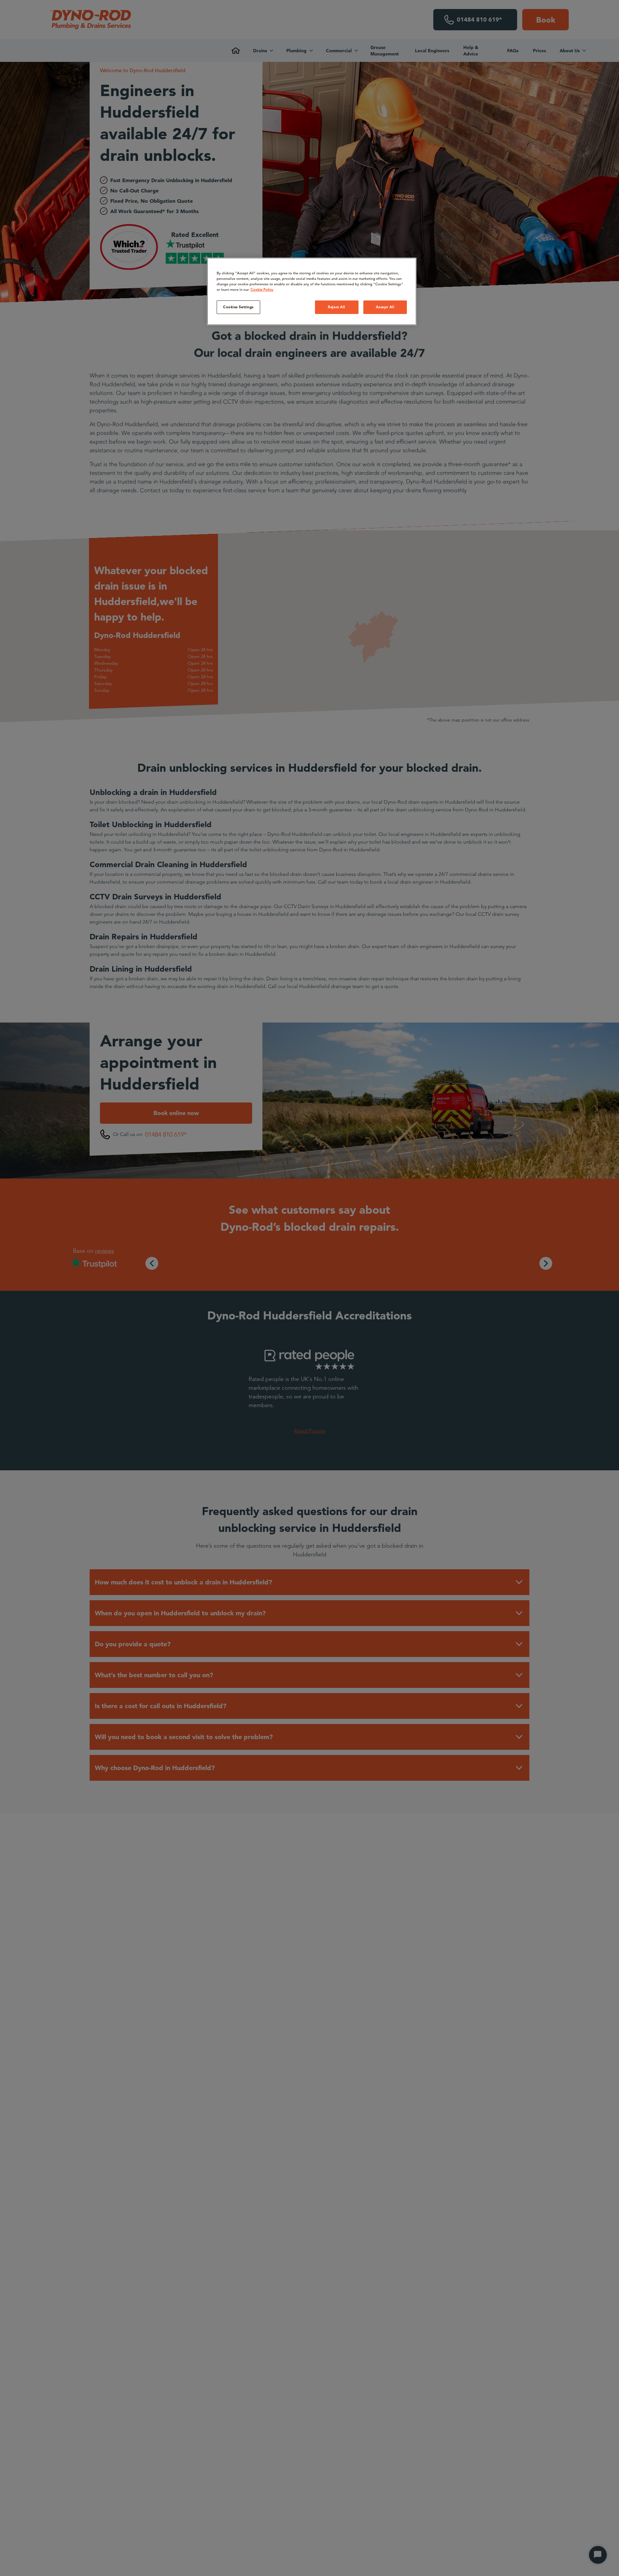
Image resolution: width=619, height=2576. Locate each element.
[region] (312, 291)
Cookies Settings (238, 307)
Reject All (337, 307)
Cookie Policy (262, 289)
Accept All (385, 307)
